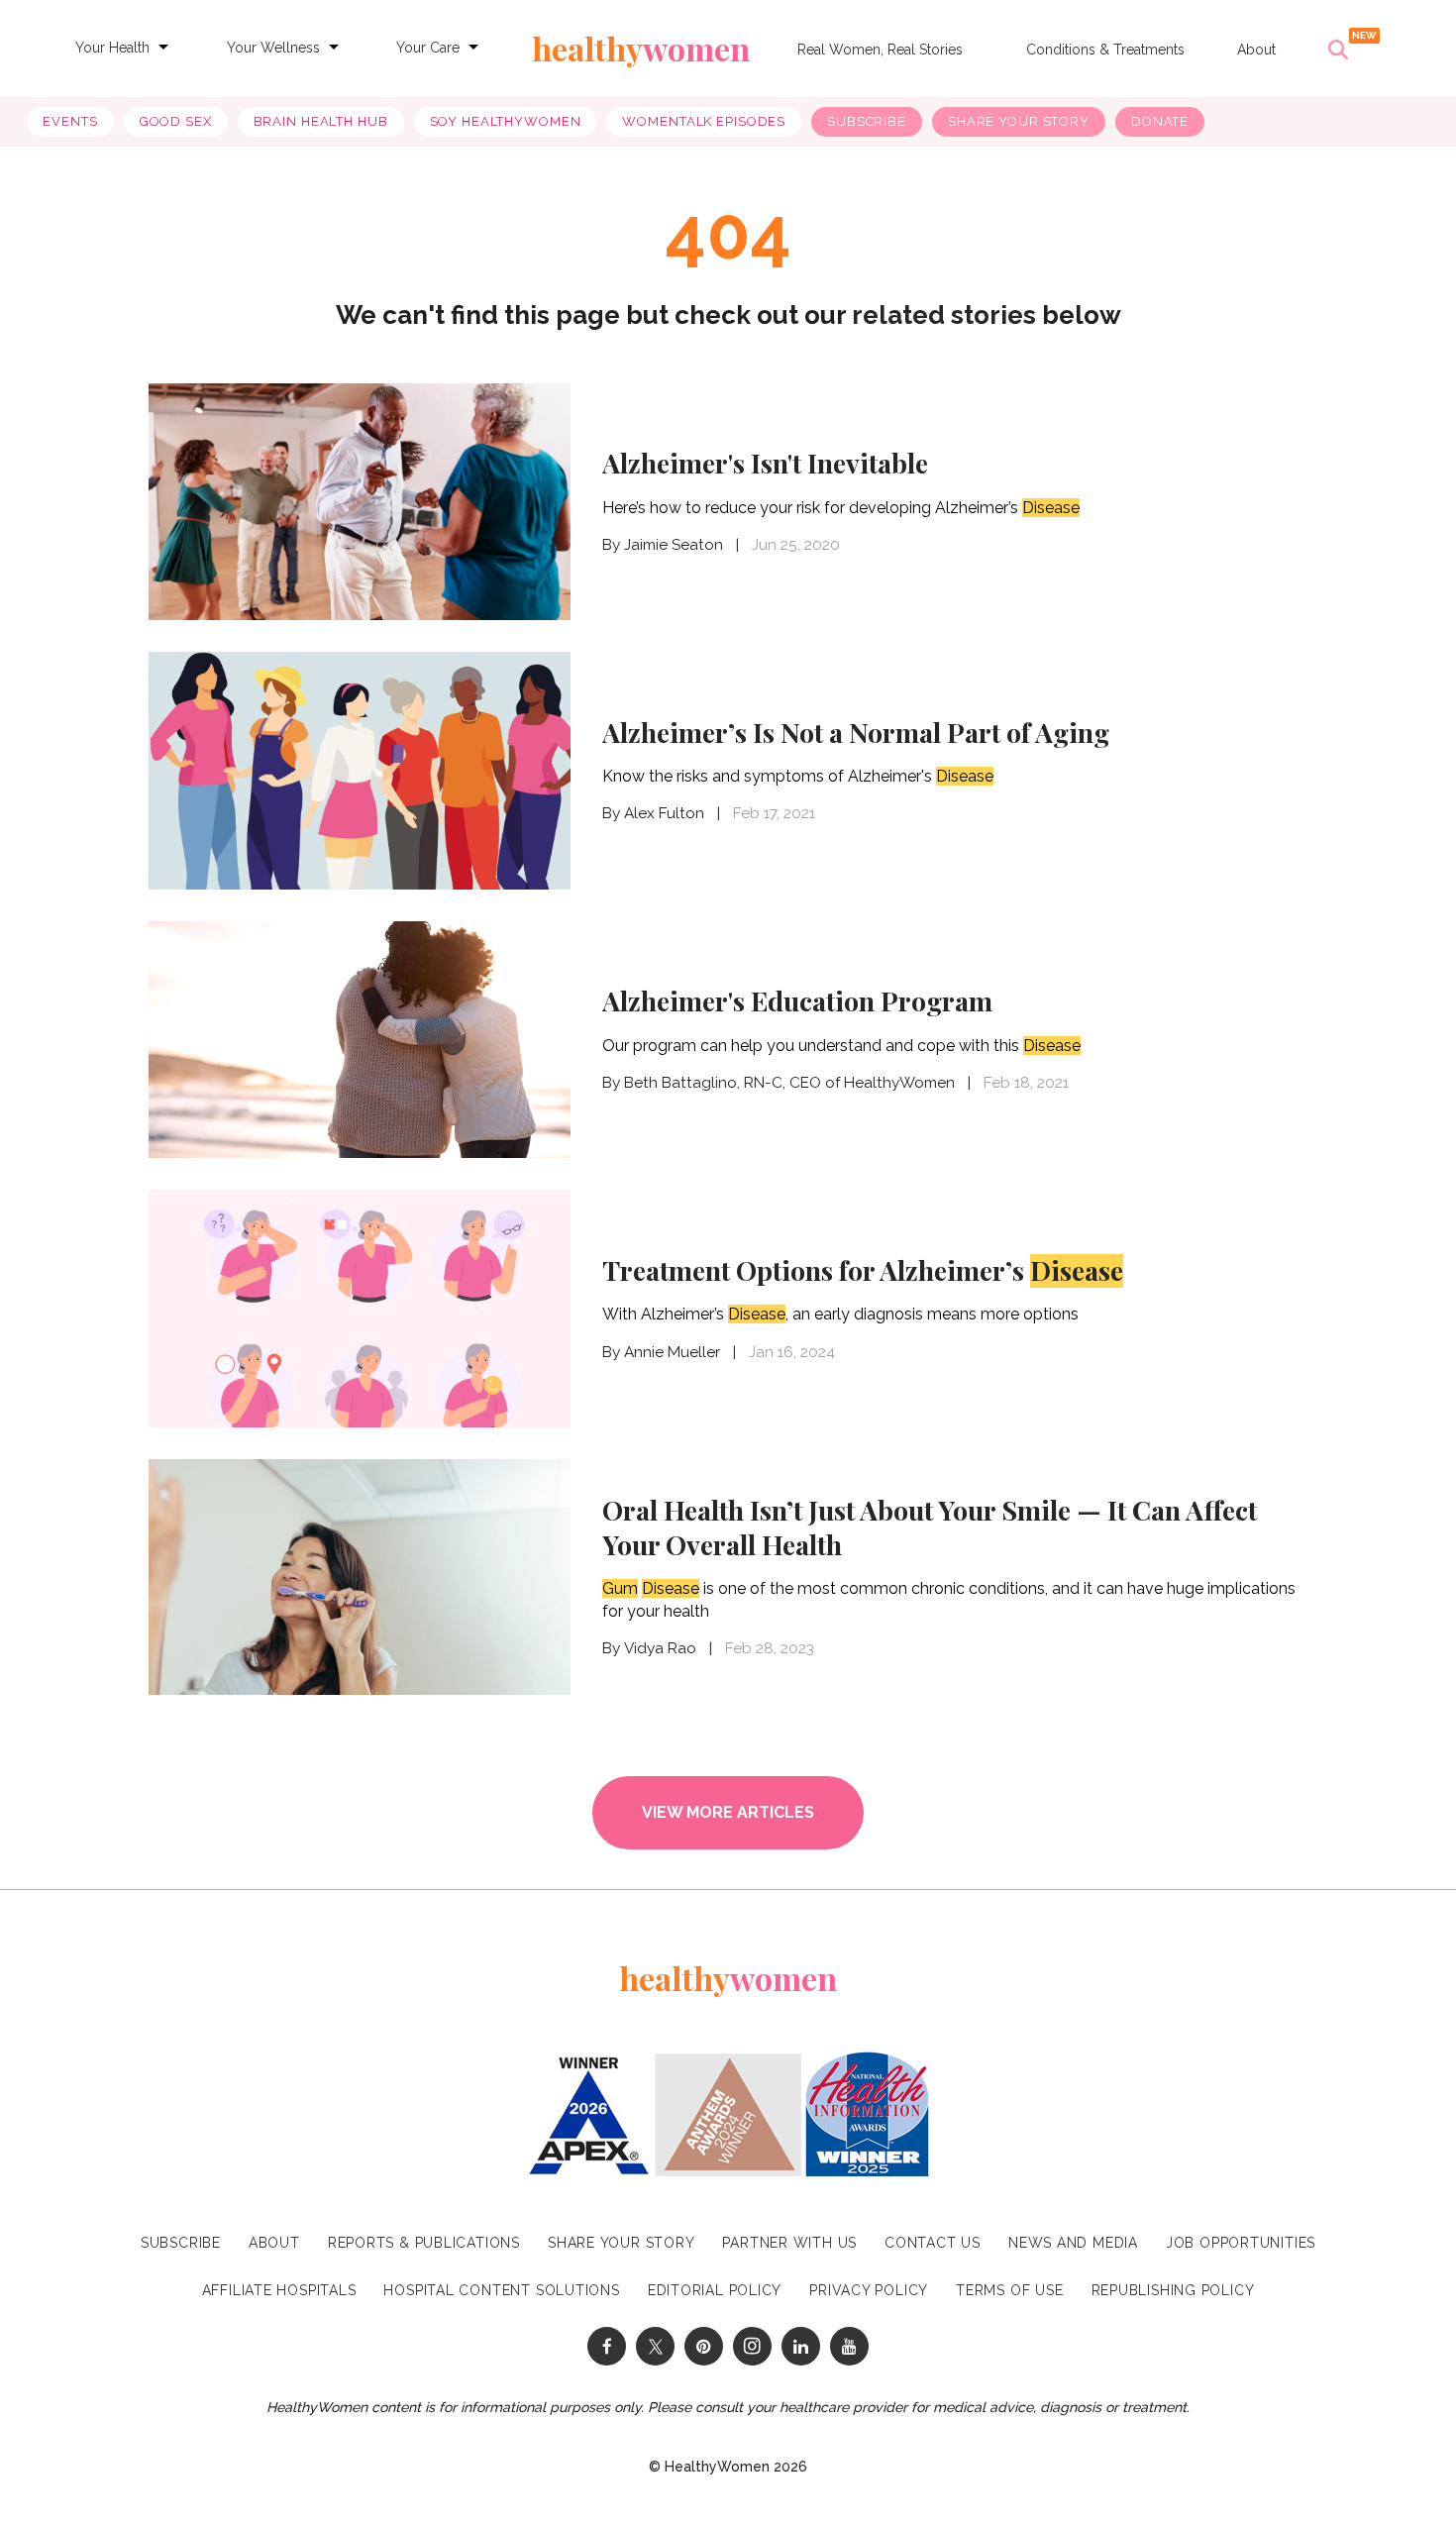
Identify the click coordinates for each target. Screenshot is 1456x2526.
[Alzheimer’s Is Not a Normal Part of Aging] (360, 768)
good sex (176, 121)
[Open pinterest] (704, 2346)
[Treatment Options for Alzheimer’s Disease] (360, 1306)
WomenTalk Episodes (704, 121)
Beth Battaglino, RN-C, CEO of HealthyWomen (789, 1083)
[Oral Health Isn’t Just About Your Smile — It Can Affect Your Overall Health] (360, 1576)
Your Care (428, 48)
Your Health (112, 48)
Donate (1160, 121)
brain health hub (321, 121)
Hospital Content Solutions (501, 2290)
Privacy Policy (869, 2290)
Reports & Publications (424, 2243)
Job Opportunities (1241, 2243)
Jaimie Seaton (674, 545)
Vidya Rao (660, 1648)
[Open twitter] (655, 2346)
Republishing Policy (1173, 2290)
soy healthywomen (506, 121)
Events (70, 121)
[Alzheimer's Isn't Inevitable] (360, 502)
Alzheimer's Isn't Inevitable (765, 463)
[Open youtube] (849, 2346)
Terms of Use (1009, 2290)
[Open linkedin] (801, 2346)
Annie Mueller (672, 1352)
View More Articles (728, 1812)
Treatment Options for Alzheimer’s (863, 1270)
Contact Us (933, 2243)
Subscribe (867, 121)
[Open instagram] (752, 2346)
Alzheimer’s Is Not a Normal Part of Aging (856, 732)
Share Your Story (1019, 121)
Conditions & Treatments (1105, 50)
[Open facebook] (607, 2346)
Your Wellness (273, 48)
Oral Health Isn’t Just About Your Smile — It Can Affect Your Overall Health (930, 1527)
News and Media (1073, 2243)
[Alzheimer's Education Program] (360, 1038)
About (1256, 50)
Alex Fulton (664, 813)
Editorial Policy (715, 2290)
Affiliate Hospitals (279, 2290)
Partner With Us (789, 2243)
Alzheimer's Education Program (797, 1000)
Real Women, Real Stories (880, 50)
